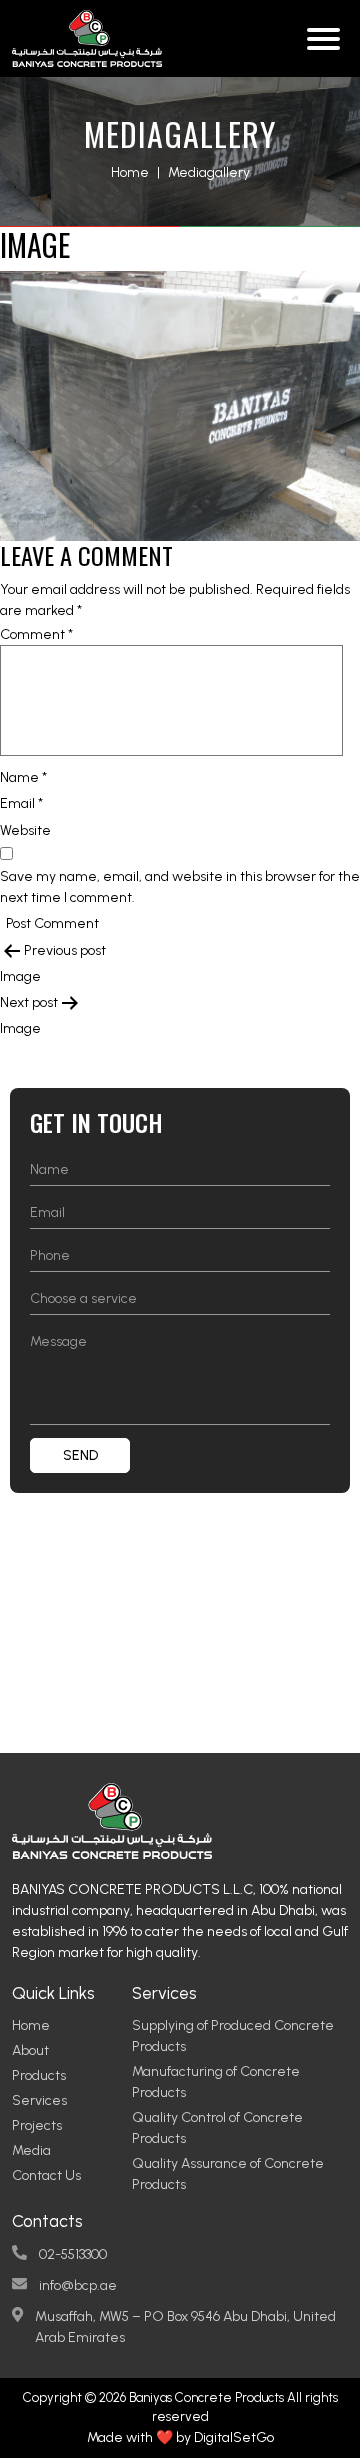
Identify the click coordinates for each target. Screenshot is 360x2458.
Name (23, 777)
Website (25, 830)
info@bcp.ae (78, 2285)
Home (130, 172)
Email (21, 803)
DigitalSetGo (234, 2437)
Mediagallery (209, 172)
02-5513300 (73, 2254)
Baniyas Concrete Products (206, 2397)
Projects (37, 2125)
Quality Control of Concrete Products (217, 2128)
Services (39, 2100)
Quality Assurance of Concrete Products (228, 2174)
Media (31, 2150)
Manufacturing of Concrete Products (216, 2082)
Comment (36, 634)
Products (39, 2075)
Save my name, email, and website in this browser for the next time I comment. (180, 887)
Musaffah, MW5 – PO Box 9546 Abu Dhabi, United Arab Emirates (185, 2327)
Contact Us (46, 2175)
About (30, 2050)
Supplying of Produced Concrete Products (233, 2036)
